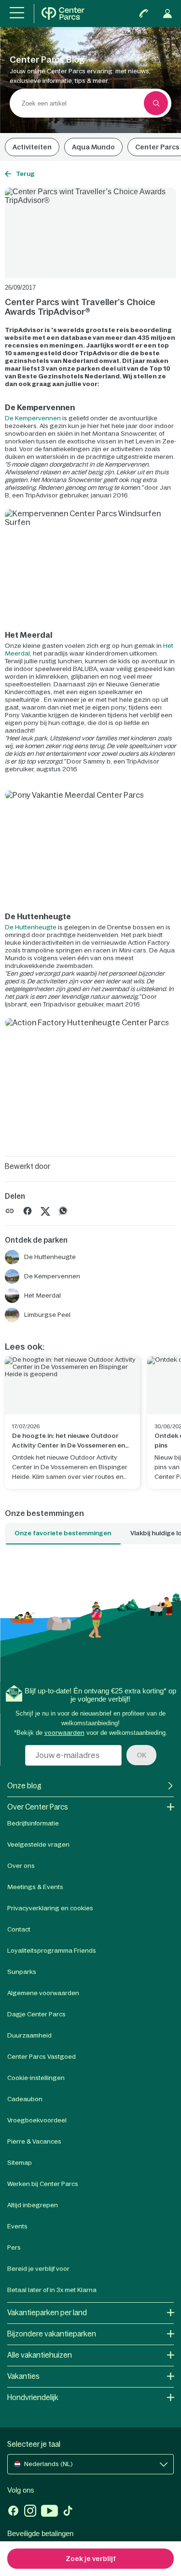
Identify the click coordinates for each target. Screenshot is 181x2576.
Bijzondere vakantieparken (52, 2334)
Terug (25, 174)
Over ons (21, 1866)
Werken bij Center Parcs (43, 2184)
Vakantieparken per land (47, 2313)
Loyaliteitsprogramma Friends (52, 1951)
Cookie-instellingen (36, 2078)
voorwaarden (64, 1733)
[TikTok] (68, 2512)
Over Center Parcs (38, 1807)
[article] (72, 1423)
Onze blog (24, 1786)
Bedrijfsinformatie (33, 1823)
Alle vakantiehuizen (40, 2355)
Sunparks (22, 1972)
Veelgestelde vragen (38, 1845)
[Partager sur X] (45, 1210)
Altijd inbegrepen (33, 2205)
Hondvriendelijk (33, 2397)
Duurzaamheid (29, 2035)
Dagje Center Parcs (36, 2014)
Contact (19, 1929)
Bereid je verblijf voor (38, 2269)
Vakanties (23, 2376)
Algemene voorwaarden (43, 1993)
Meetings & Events (35, 1887)
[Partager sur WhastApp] (63, 1210)
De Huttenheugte (31, 927)
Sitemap (20, 2163)
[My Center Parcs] (167, 13)
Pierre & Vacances (34, 2141)
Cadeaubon (25, 2099)
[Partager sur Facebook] (28, 1210)
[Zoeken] (156, 103)
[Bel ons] (144, 13)
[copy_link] (10, 1211)
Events (17, 2226)
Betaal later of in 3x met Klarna (52, 2290)
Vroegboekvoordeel (37, 2120)
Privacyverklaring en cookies (50, 1908)
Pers (14, 2247)
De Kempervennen (33, 418)
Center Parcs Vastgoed (42, 2057)
